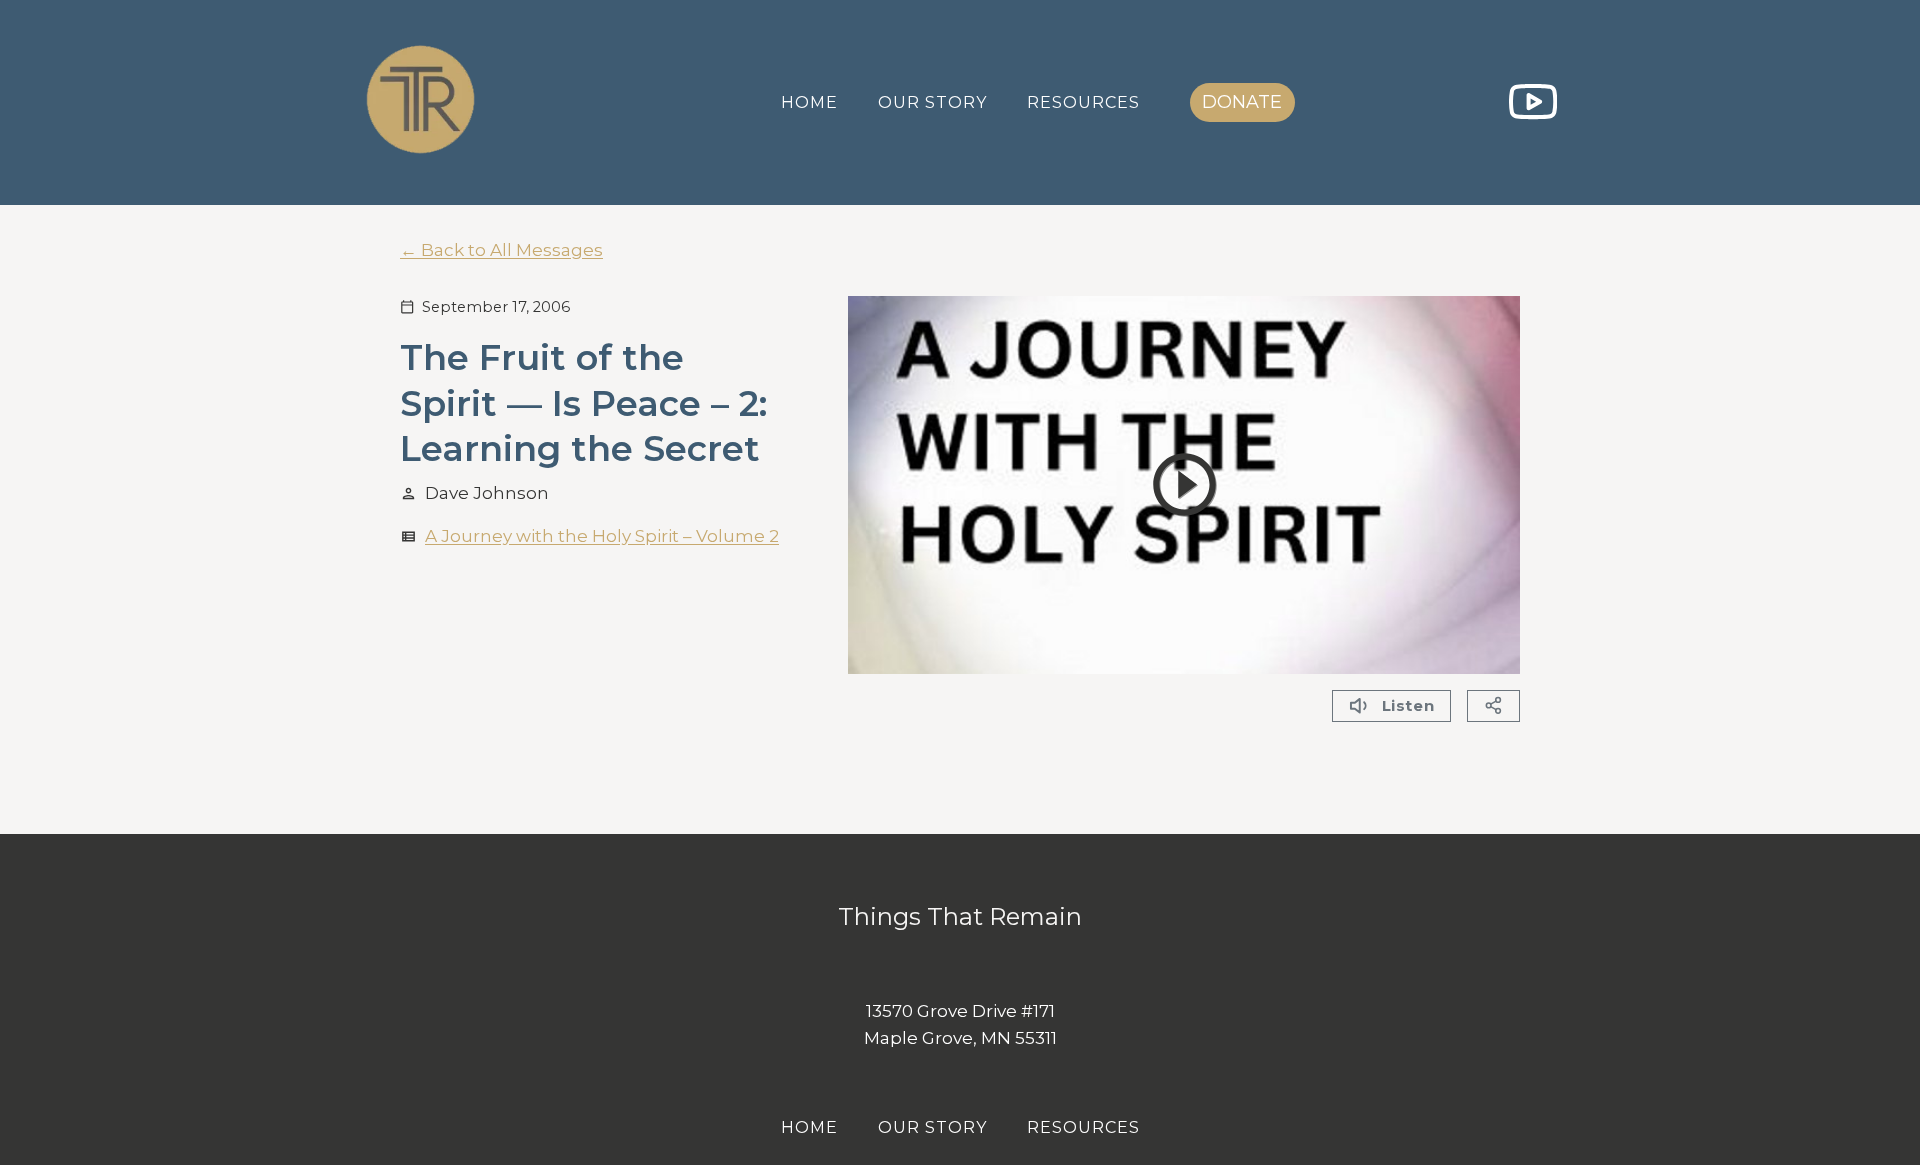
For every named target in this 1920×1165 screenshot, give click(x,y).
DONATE (1242, 102)
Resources (1083, 102)
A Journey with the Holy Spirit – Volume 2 (602, 536)
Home (809, 102)
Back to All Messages (512, 250)
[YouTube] (1532, 102)
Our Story (932, 102)
